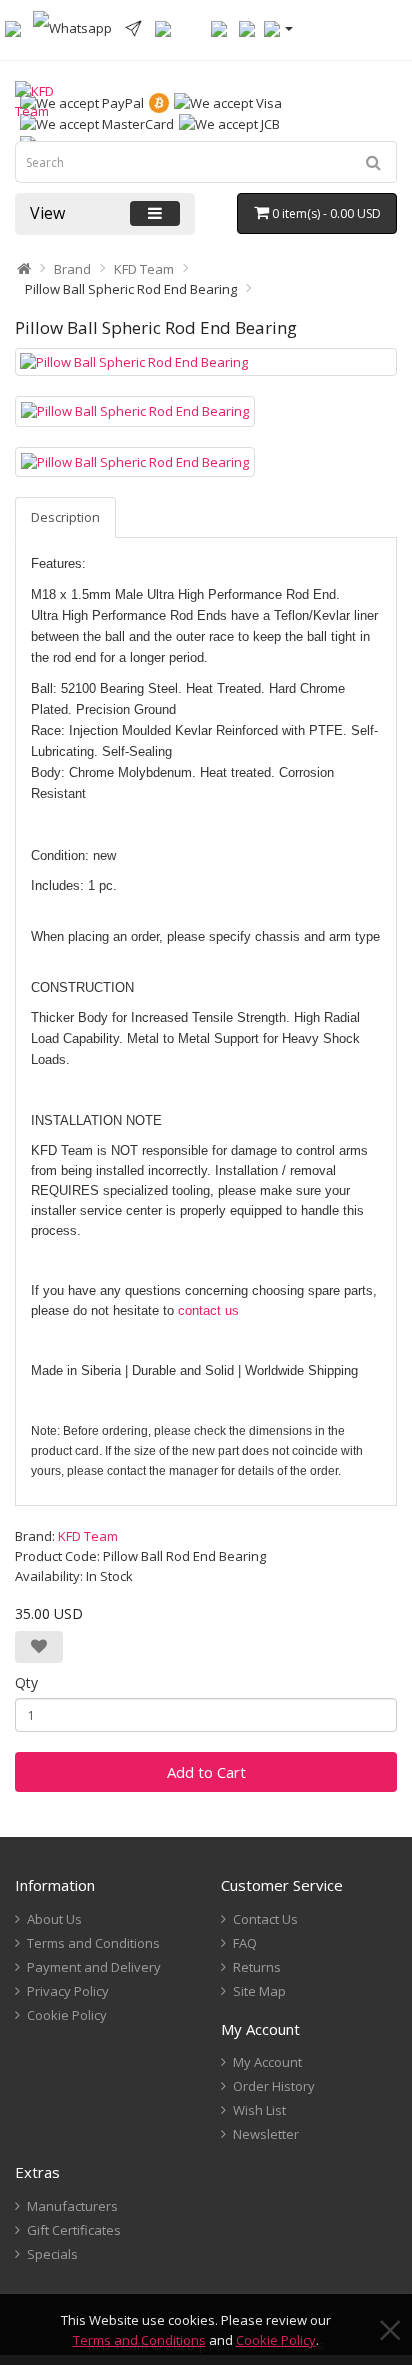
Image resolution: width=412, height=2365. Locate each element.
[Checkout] (247, 27)
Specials (52, 2254)
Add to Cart (206, 1772)
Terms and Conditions (139, 2340)
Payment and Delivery (94, 1967)
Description (65, 517)
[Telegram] (133, 27)
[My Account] (278, 27)
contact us (208, 1310)
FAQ (245, 1943)
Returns (257, 1967)
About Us (54, 1919)
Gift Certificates (74, 2230)
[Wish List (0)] (219, 27)
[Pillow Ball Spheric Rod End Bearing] (206, 362)
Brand (72, 269)
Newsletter (266, 2134)
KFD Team (144, 269)
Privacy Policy (68, 1991)
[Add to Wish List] (39, 1647)
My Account (267, 2062)
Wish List (259, 2110)
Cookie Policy (276, 2340)
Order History (274, 2086)
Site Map (259, 1991)
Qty (26, 1682)
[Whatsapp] (72, 27)
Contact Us (265, 1919)
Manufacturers (72, 2206)
